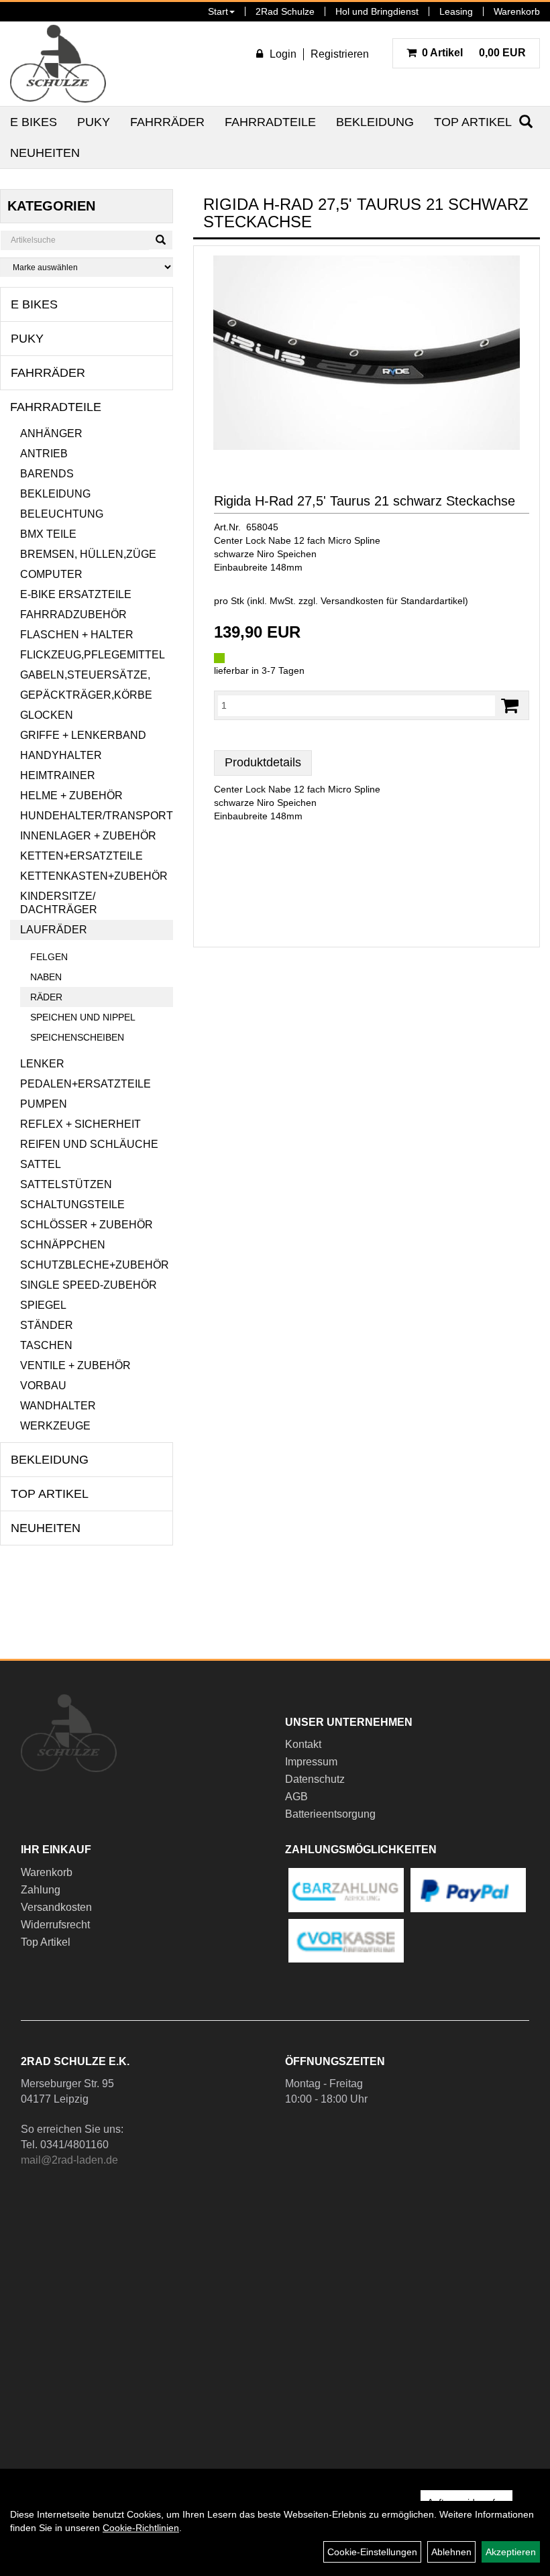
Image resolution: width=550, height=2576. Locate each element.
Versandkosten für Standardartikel (393, 601)
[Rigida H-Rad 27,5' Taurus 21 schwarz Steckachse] (367, 353)
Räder (46, 997)
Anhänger (51, 433)
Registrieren (340, 54)
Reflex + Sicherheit (80, 1124)
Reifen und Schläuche (89, 1144)
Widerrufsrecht (55, 1925)
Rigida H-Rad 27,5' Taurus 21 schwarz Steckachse (365, 501)
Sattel (41, 1164)
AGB (296, 1797)
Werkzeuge (55, 1426)
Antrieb (44, 454)
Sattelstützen (66, 1184)
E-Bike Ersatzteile (76, 594)
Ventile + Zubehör (75, 1365)
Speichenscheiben (77, 1037)
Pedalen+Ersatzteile (86, 1084)
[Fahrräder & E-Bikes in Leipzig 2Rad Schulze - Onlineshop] (58, 64)
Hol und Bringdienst (377, 11)
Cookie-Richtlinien (141, 2528)
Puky (94, 122)
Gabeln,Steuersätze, (85, 675)
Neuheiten (45, 153)
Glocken (47, 715)
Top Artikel (473, 122)
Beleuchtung (62, 514)
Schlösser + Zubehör (87, 1225)
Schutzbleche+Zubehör (95, 1265)
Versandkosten (56, 1907)
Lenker (42, 1064)
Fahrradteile (270, 122)
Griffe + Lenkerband (83, 735)
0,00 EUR (474, 53)
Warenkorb (517, 11)
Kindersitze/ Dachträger (59, 903)
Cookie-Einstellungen (372, 2552)
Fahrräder (167, 122)
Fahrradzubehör (73, 614)
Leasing (456, 11)
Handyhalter (61, 755)
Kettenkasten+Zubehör (94, 876)
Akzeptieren (511, 2552)
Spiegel (43, 1305)
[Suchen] (161, 240)
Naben (46, 977)
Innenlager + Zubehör (88, 836)
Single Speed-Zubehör (89, 1285)
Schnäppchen (63, 1245)
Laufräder (54, 930)
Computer (51, 574)
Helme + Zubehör (71, 796)
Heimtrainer (58, 775)
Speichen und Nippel (83, 1017)
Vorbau (43, 1386)
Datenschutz (315, 1779)
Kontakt (303, 1744)
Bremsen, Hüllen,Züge (88, 554)
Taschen (46, 1345)
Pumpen (44, 1104)
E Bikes (34, 122)
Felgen (49, 957)
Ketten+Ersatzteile (81, 856)
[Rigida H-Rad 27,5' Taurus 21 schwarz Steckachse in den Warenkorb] (510, 706)
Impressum (311, 1762)
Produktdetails (263, 762)
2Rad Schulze (285, 11)
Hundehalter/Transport (97, 816)
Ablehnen (451, 2552)
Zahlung (41, 1890)
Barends (47, 474)
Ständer (47, 1325)
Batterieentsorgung (330, 1814)
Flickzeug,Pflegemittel (93, 655)
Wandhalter (58, 1406)
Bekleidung (375, 122)
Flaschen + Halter (77, 635)
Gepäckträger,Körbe (86, 695)
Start (218, 11)
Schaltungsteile (72, 1205)
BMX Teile (48, 534)
